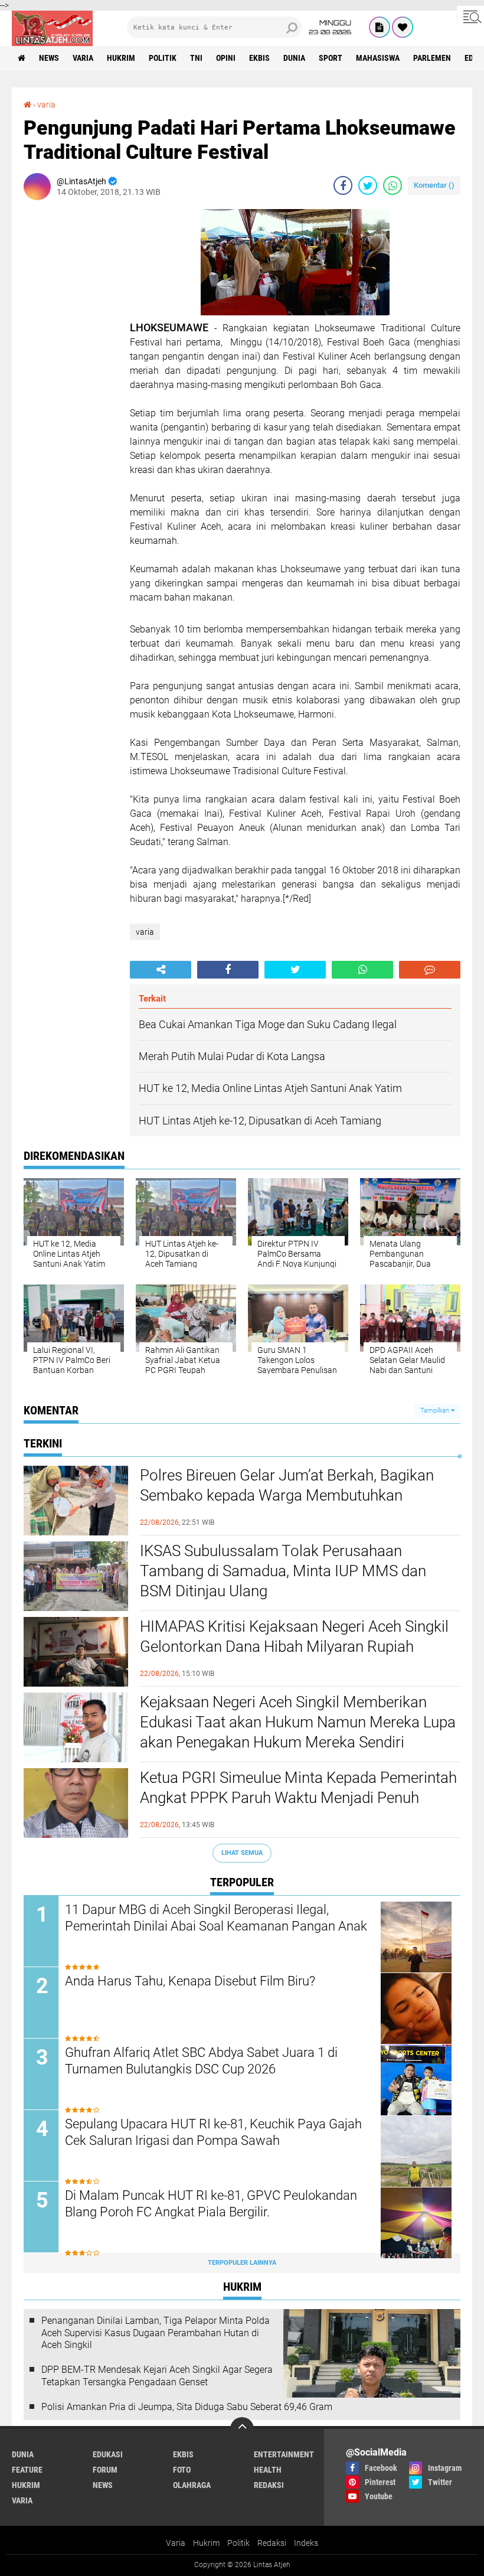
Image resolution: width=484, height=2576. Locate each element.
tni (196, 58)
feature (27, 2470)
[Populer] (403, 27)
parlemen (432, 58)
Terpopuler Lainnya (242, 2263)
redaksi (269, 2485)
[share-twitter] (368, 185)
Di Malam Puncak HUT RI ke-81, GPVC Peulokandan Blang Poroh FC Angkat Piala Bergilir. (211, 2204)
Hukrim (206, 2543)
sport (331, 58)
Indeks (306, 2543)
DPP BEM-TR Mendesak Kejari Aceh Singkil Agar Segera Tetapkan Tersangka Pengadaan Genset (157, 2376)
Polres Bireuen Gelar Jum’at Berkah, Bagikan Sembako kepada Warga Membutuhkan (287, 1485)
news (49, 58)
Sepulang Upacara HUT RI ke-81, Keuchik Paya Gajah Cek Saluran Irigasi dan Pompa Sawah (213, 2132)
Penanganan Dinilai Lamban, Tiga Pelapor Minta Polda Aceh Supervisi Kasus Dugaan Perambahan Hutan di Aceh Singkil (156, 2333)
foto (182, 2470)
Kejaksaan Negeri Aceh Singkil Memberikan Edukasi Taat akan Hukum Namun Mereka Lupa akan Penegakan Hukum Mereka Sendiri (298, 1722)
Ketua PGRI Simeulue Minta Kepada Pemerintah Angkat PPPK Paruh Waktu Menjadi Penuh (298, 1788)
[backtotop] (242, 2429)
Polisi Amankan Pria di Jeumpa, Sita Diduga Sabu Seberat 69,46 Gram (187, 2407)
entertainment (284, 2454)
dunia (294, 58)
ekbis (259, 58)
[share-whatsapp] (393, 185)
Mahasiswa (378, 58)
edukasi (108, 2454)
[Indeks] (380, 27)
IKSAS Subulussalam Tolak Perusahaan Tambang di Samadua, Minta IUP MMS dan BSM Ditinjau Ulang (283, 1571)
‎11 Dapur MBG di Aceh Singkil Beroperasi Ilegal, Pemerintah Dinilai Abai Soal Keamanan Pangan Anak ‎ (218, 1918)
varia (83, 58)
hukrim (121, 58)
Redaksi (272, 2543)
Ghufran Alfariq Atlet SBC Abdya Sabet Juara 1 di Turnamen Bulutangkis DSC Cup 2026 (201, 2061)
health (268, 2470)
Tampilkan (436, 1411)
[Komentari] (430, 970)
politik (163, 58)
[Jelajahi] (470, 17)
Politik (238, 2543)
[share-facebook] (343, 185)
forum (105, 2470)
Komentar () (434, 185)
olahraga (192, 2485)
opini (226, 58)
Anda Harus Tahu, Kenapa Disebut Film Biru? (190, 1981)
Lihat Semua (242, 1853)
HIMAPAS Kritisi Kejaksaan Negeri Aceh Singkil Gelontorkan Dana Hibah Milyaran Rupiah (294, 1636)
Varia (176, 2543)
